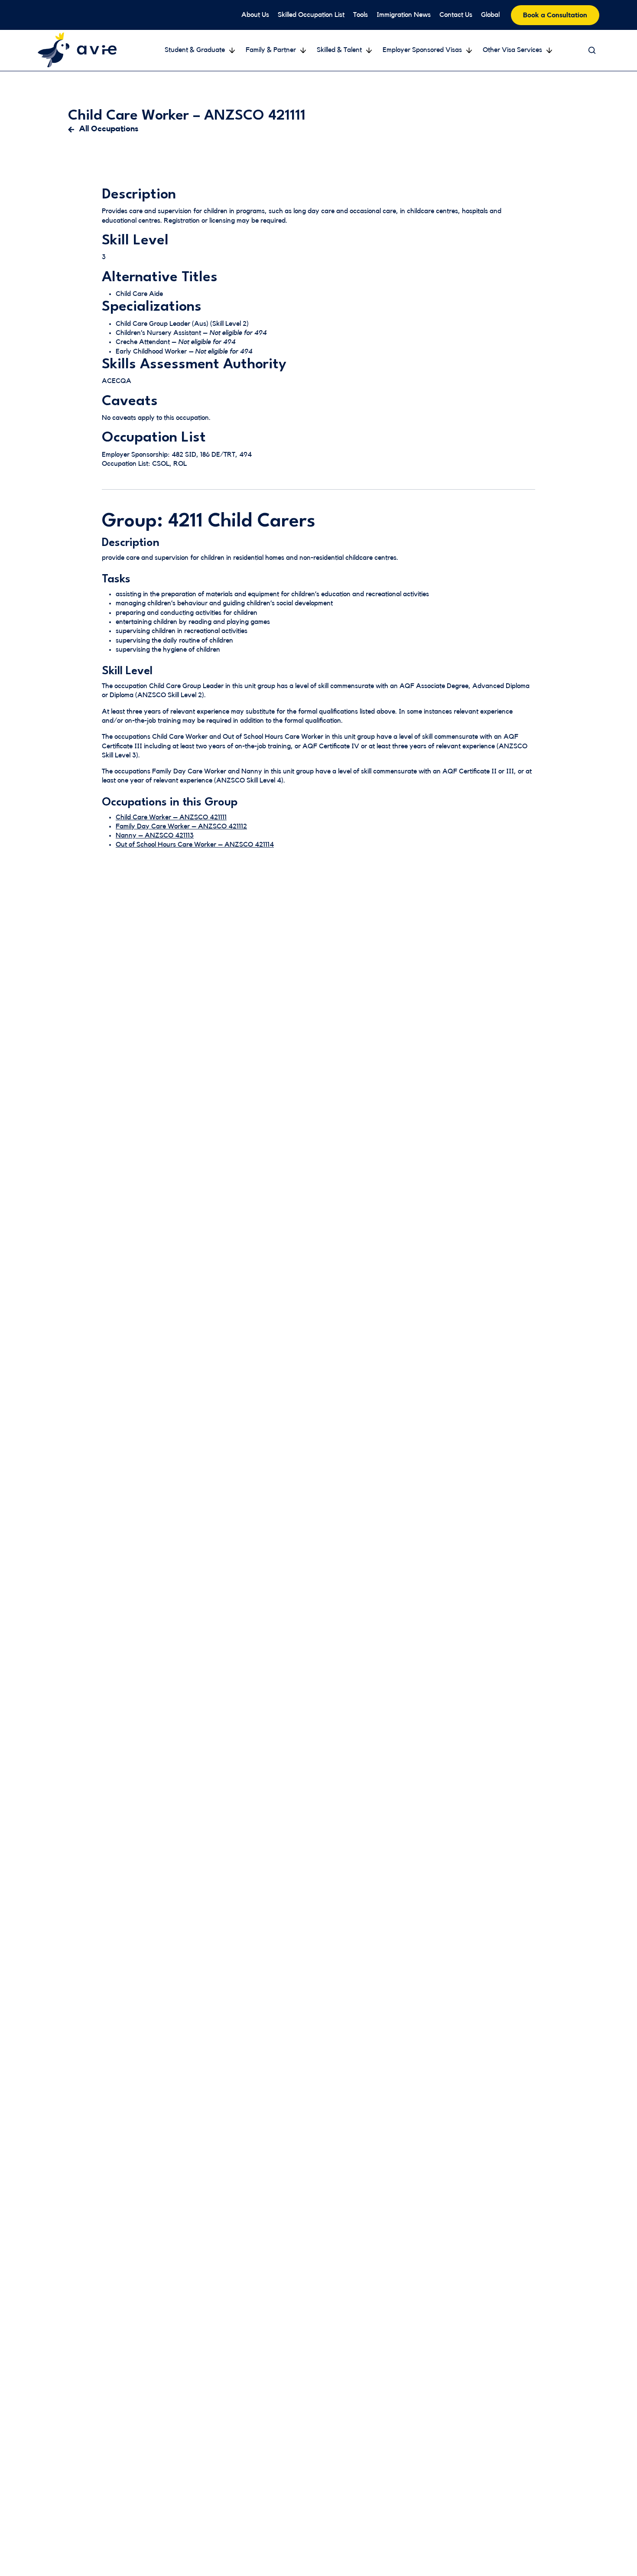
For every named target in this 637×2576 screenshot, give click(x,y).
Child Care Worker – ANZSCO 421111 (171, 817)
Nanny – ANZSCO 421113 (155, 835)
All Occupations (109, 129)
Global (490, 15)
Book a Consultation (555, 15)
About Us (255, 15)
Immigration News (404, 15)
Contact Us (456, 15)
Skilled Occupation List (311, 15)
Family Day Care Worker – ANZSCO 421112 (181, 826)
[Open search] (592, 50)
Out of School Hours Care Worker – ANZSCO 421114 (195, 845)
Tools (361, 15)
